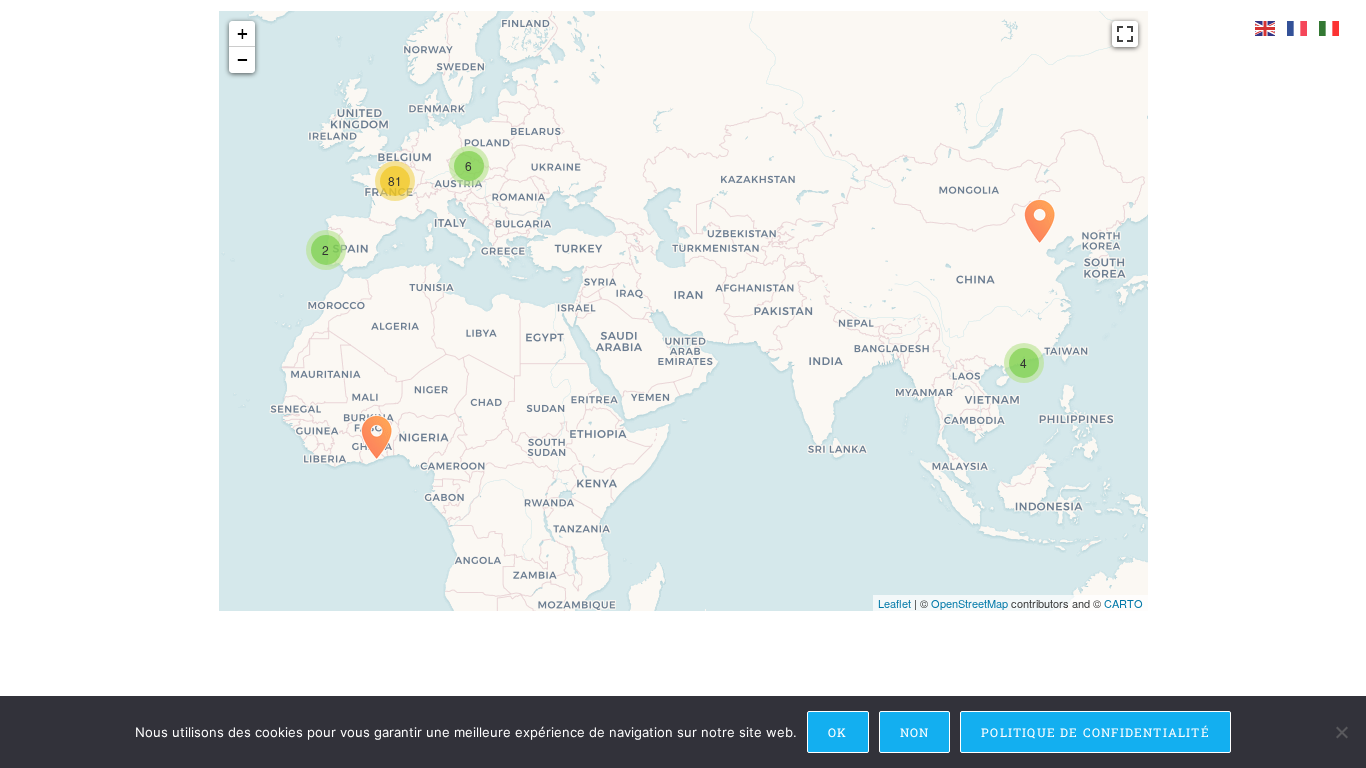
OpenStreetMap (969, 603)
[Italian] (1330, 27)
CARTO (1123, 603)
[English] (1266, 27)
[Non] (1341, 732)
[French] (1298, 27)
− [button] (242, 59)
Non (915, 732)
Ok (837, 732)
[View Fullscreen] (1125, 34)
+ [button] (242, 33)
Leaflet (894, 603)
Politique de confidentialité (1095, 732)
